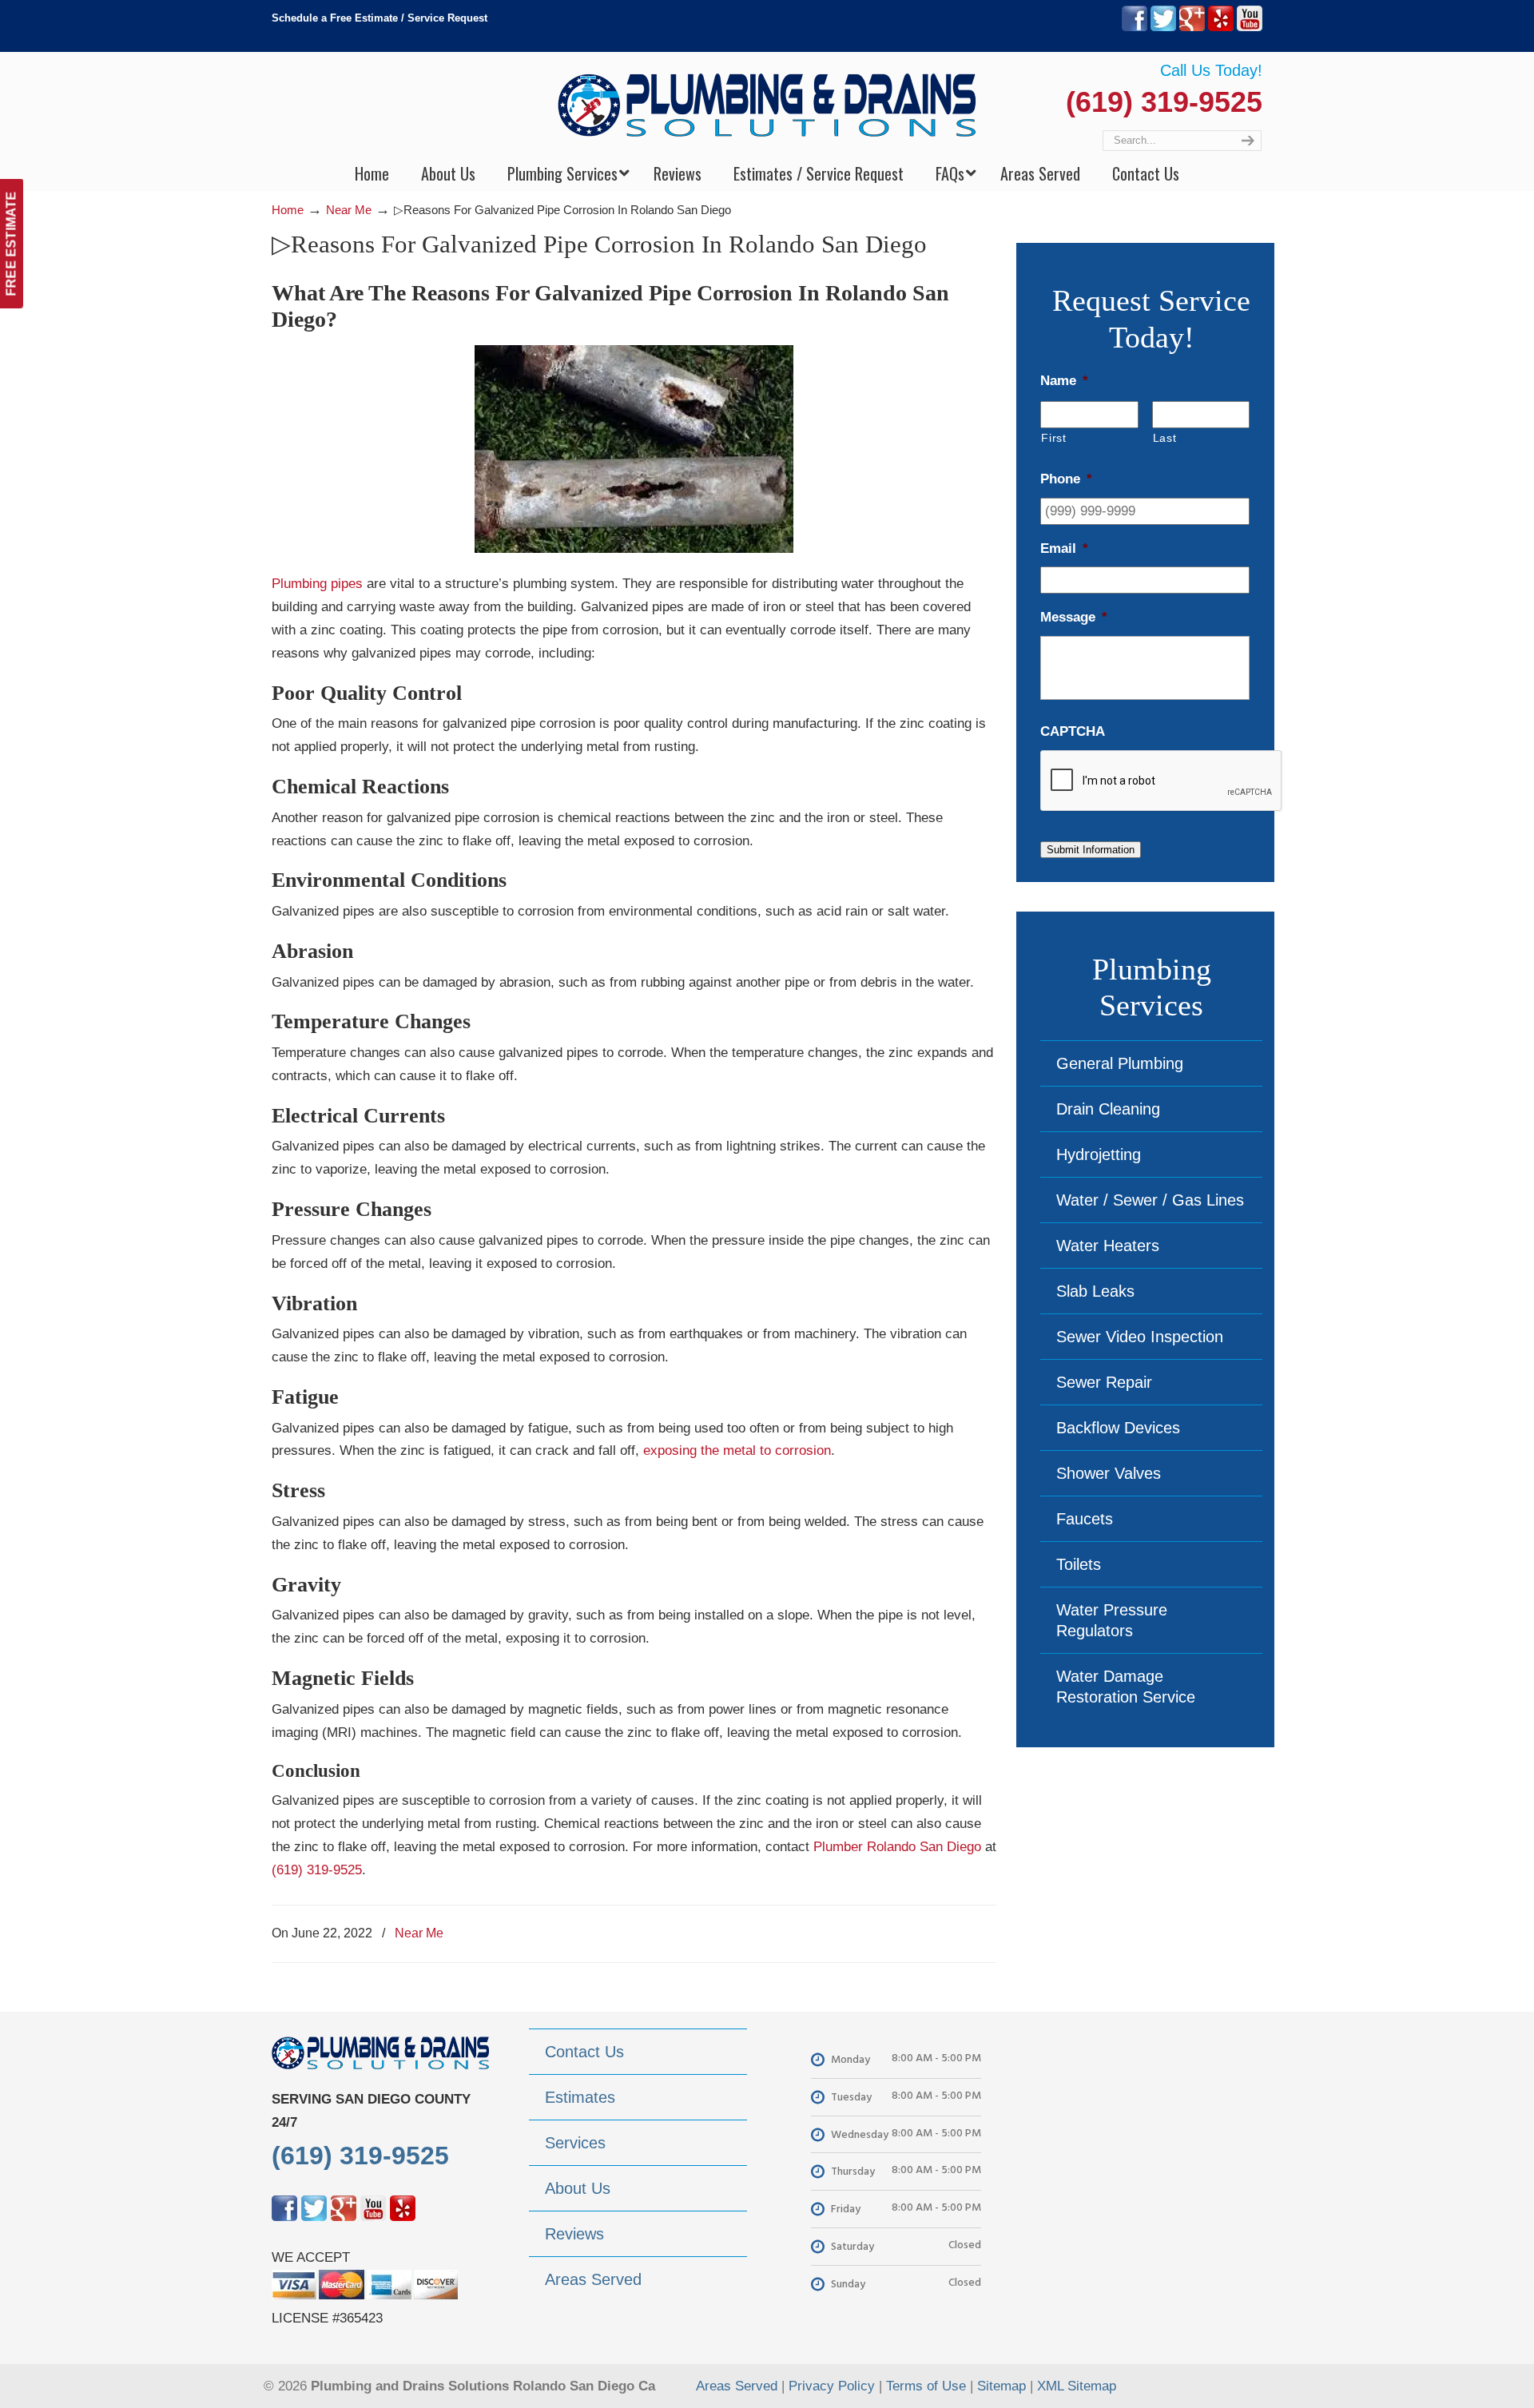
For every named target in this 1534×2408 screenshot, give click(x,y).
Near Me (349, 210)
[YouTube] (1250, 28)
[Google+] (1192, 28)
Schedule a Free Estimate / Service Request (380, 18)
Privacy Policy (832, 2386)
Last (1165, 438)
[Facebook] (1135, 28)
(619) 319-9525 (1164, 102)
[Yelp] (1221, 28)
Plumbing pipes (317, 584)
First (1053, 438)
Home (288, 210)
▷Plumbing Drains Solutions (767, 104)
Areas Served (737, 2386)
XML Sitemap (1077, 2386)
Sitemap (1001, 2386)
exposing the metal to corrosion (737, 1450)
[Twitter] (1163, 28)
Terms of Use (926, 2386)
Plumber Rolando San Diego (897, 1847)
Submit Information (1091, 850)
